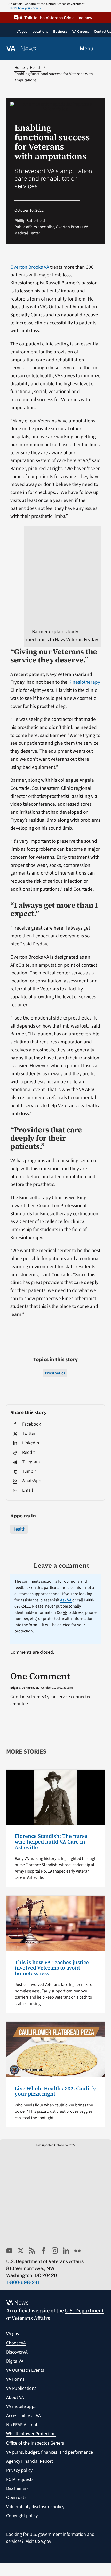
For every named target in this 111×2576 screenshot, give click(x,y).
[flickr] (77, 2251)
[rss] (32, 2251)
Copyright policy (22, 2516)
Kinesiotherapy (84, 682)
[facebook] (43, 2251)
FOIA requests (20, 2479)
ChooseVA (16, 2343)
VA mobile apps (21, 2407)
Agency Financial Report (30, 2461)
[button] (55, 18)
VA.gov (13, 2334)
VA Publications (21, 2388)
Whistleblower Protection (31, 2434)
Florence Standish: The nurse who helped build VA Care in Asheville (51, 1842)
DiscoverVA (17, 2352)
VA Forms (15, 2379)
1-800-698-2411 (24, 2282)
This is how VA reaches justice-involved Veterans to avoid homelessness (53, 1968)
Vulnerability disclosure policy (35, 2507)
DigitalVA (15, 2361)
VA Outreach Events (25, 2370)
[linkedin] (66, 2251)
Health (19, 1529)
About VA (15, 2397)
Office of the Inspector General (36, 2443)
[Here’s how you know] (55, 6)
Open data (16, 2498)
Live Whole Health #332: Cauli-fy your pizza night (55, 2091)
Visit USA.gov (38, 2541)
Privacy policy (19, 2470)
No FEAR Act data (23, 2425)
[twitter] (21, 2251)
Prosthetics (55, 1373)
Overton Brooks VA (30, 267)
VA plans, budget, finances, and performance (50, 2452)
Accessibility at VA (23, 2416)
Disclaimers (17, 2488)
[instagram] (55, 2251)
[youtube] (9, 2251)
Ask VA (66, 1600)
